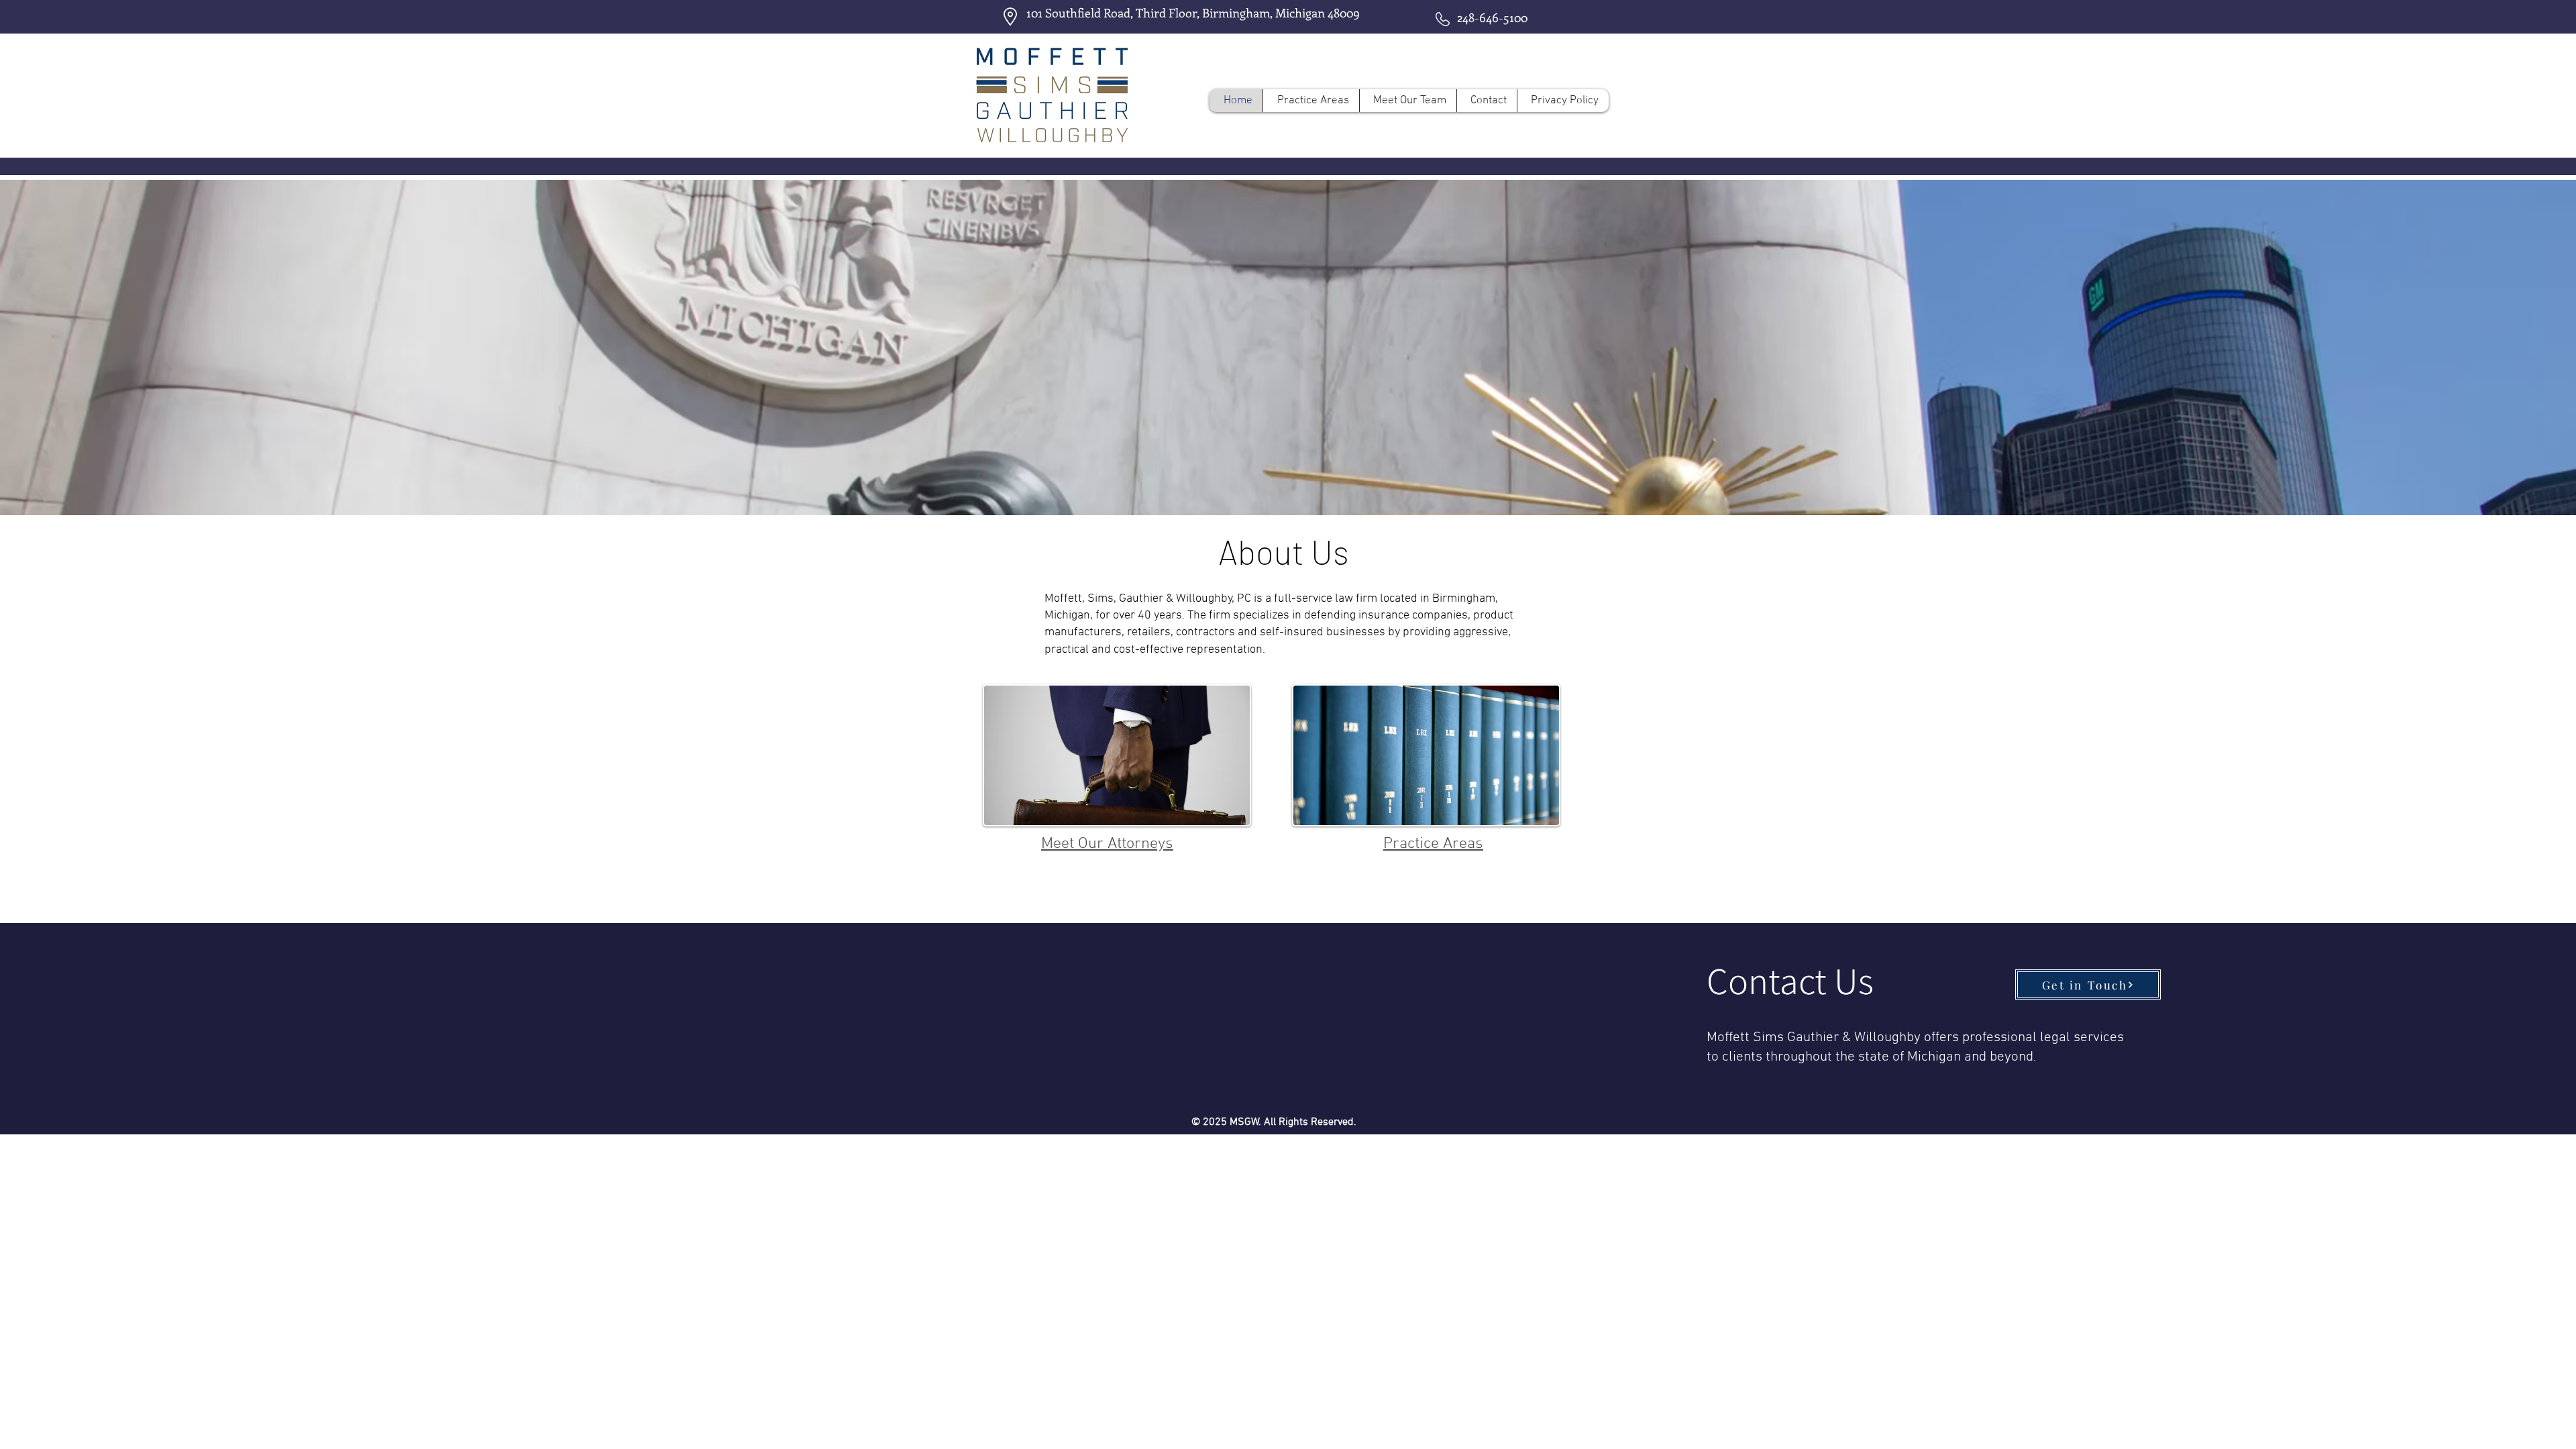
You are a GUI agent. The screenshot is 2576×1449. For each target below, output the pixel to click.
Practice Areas (1433, 844)
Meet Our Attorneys (1107, 844)
